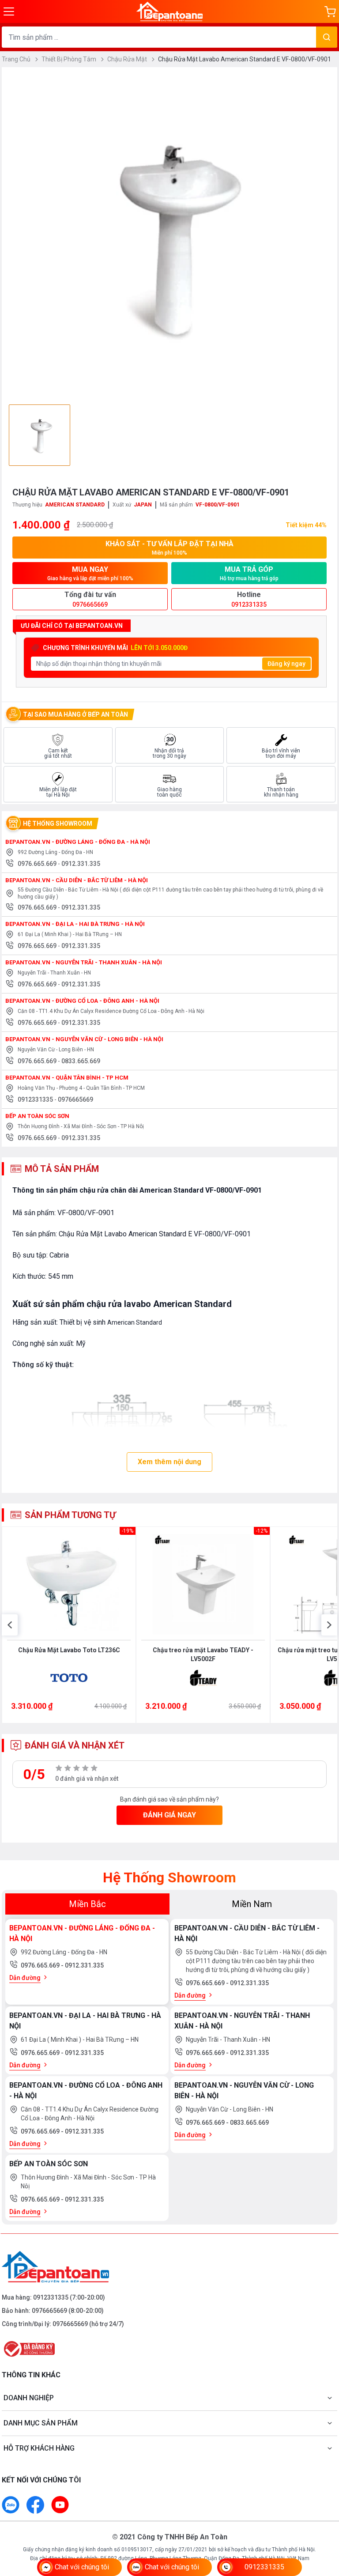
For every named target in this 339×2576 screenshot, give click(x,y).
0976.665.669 (38, 864)
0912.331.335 (81, 864)
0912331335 (36, 1099)
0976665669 (75, 1099)
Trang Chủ (17, 59)
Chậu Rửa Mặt (128, 59)
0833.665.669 (81, 1061)
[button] (10, 1625)
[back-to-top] (322, 2521)
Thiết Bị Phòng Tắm (70, 59)
